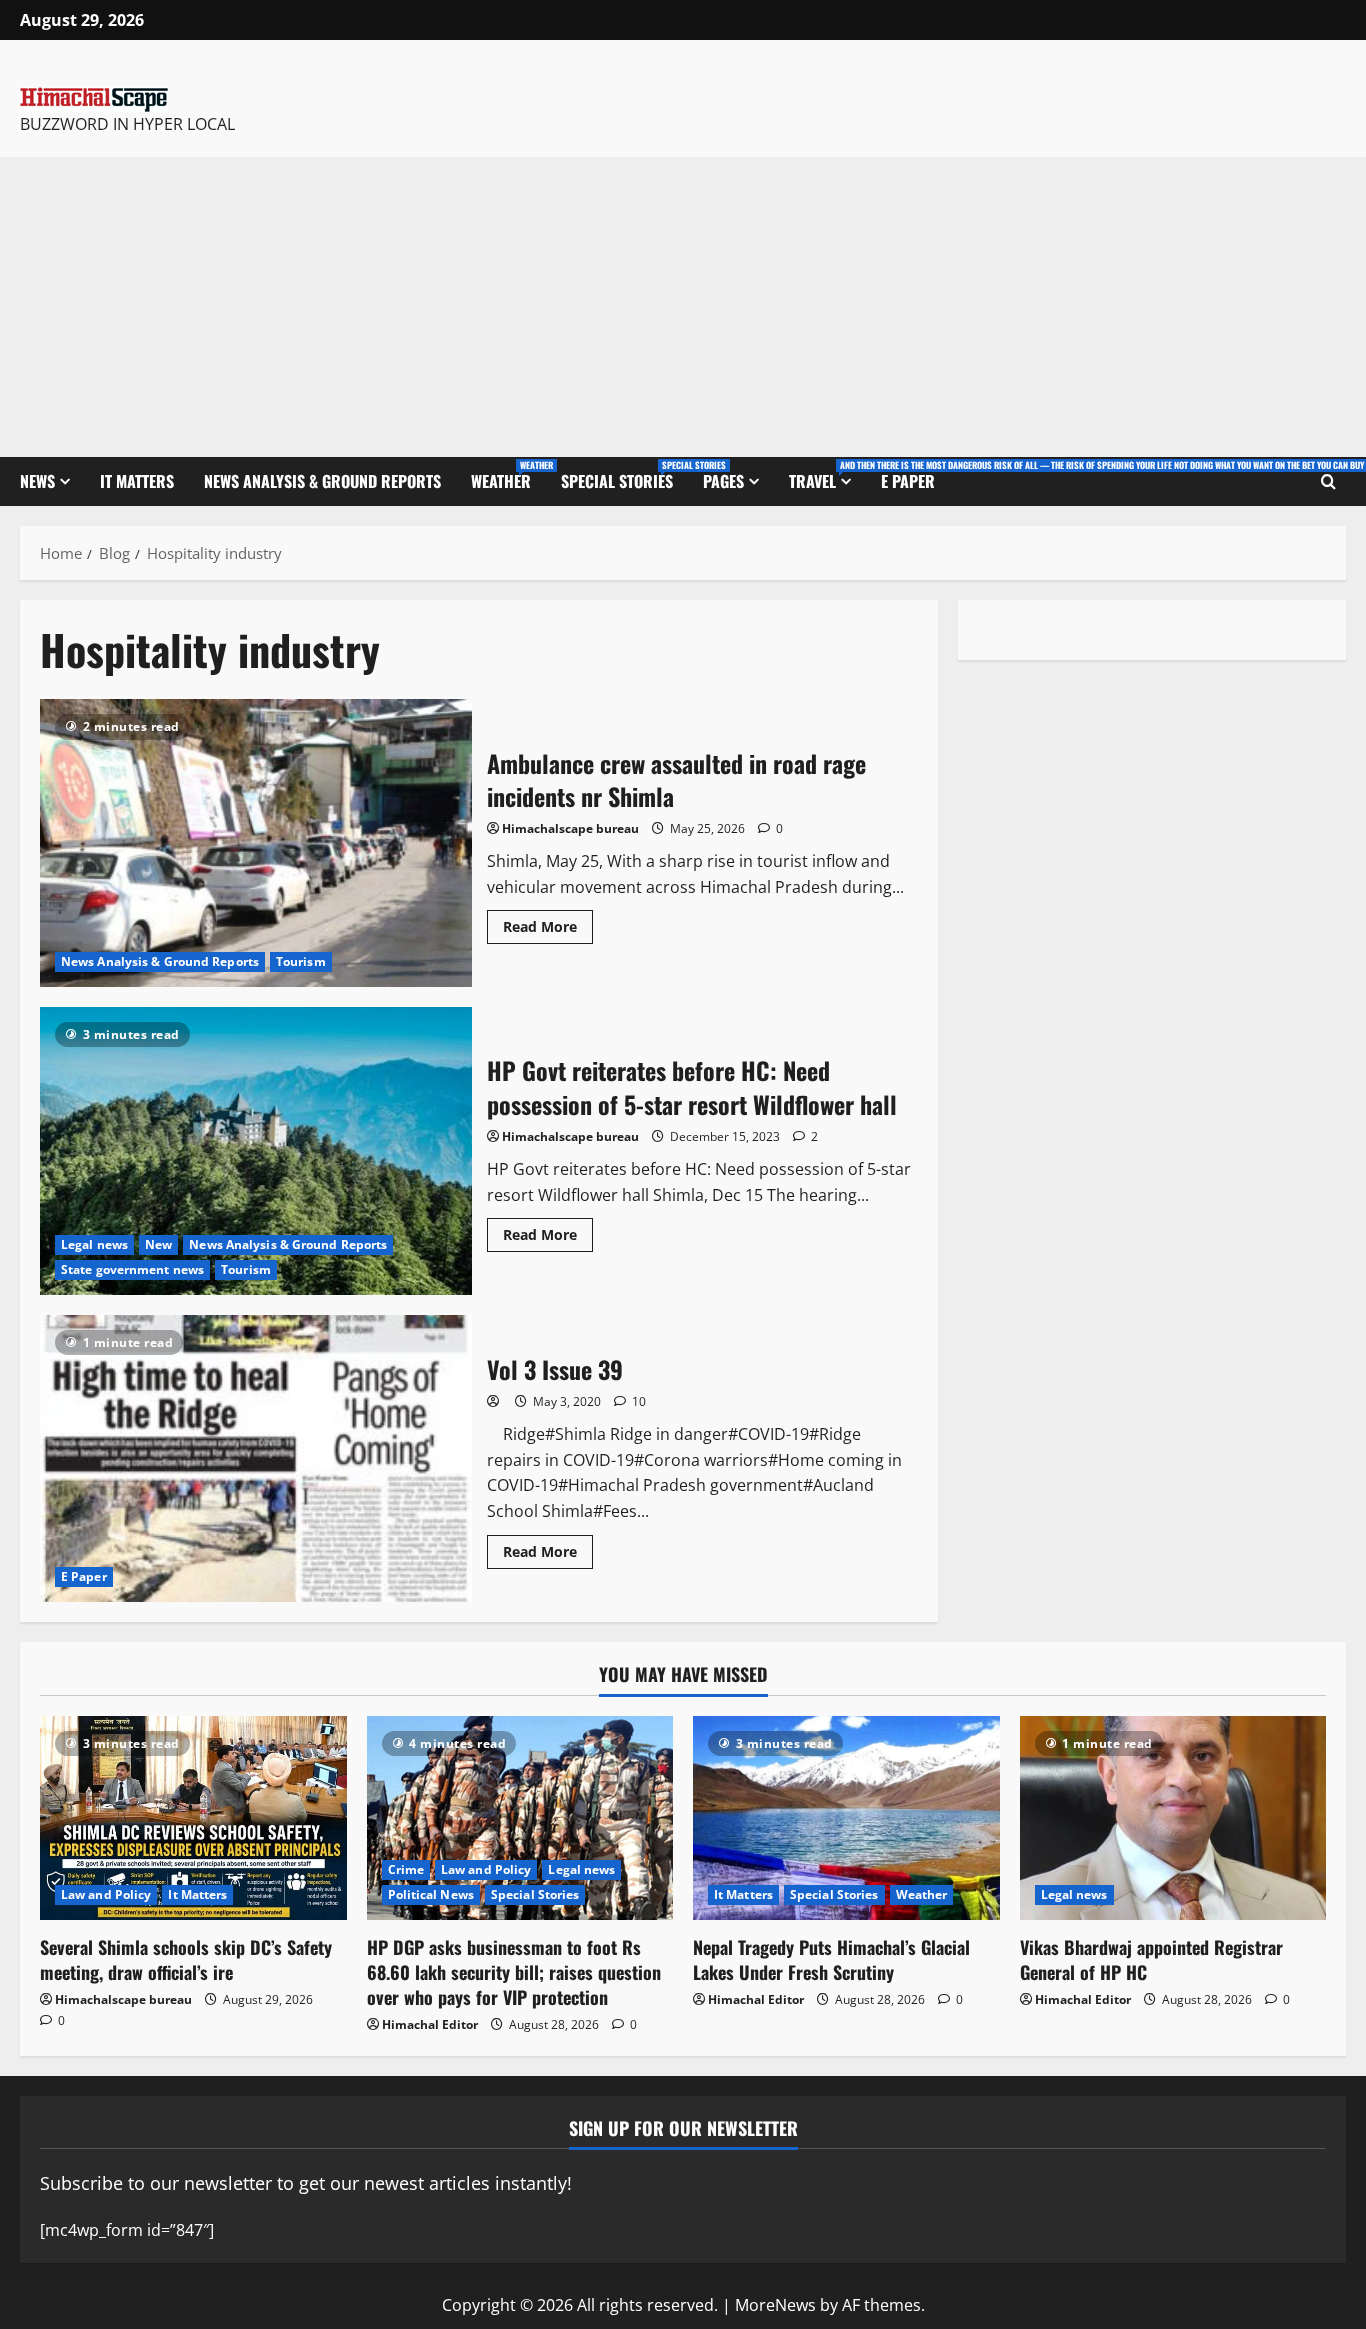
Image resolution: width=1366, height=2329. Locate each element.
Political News (431, 1894)
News (37, 481)
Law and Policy (106, 1894)
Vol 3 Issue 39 (256, 1459)
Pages (723, 481)
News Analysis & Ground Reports (322, 481)
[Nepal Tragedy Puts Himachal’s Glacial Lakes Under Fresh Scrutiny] (846, 1818)
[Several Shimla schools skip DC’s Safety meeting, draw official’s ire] (193, 1818)
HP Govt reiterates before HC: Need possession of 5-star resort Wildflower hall (256, 1151)
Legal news (94, 1244)
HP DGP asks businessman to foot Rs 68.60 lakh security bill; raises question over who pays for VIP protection (514, 1972)
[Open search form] (1328, 482)
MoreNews (775, 2305)
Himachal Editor (430, 2024)
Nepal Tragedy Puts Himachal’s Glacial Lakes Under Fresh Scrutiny (831, 1959)
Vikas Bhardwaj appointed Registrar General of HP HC (1151, 1959)
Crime (406, 1869)
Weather (508, 475)
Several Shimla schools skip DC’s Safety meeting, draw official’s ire (186, 1959)
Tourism (301, 961)
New (158, 1244)
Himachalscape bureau (570, 828)
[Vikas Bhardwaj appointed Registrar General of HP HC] (1173, 1818)
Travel (827, 475)
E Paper (908, 481)
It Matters (137, 481)
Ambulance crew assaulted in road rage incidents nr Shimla (256, 843)
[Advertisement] (683, 307)
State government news (132, 1269)
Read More (548, 923)
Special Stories (624, 475)
